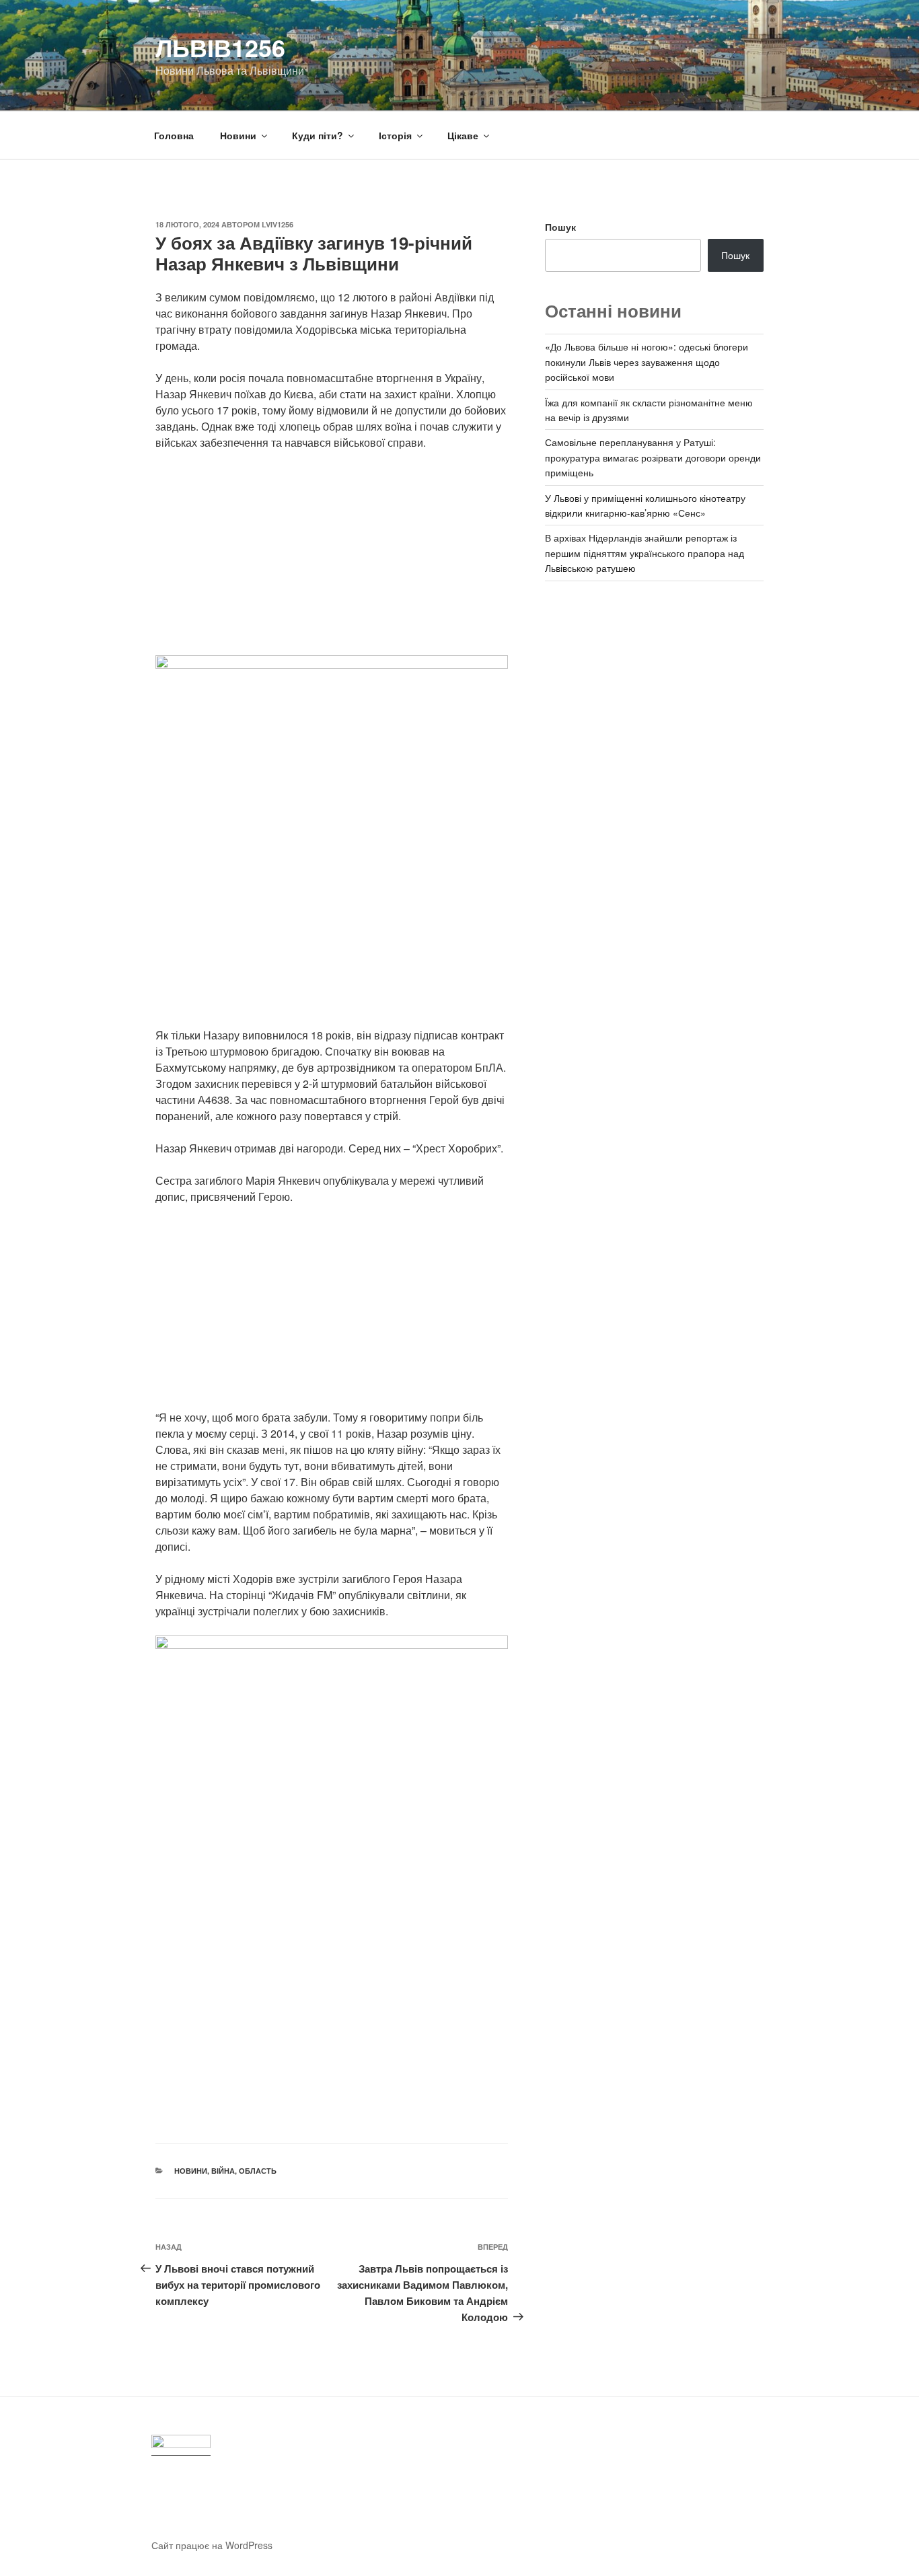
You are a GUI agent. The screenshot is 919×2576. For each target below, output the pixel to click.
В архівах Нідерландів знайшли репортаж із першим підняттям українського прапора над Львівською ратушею (645, 553)
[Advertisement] (332, 561)
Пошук (560, 227)
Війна (223, 2171)
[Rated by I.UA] (181, 2445)
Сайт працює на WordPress (212, 2545)
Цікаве (463, 135)
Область (258, 2171)
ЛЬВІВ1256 (220, 47)
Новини (238, 135)
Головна (174, 135)
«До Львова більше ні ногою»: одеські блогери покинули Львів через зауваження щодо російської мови (647, 362)
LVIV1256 (278, 224)
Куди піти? (318, 135)
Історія (395, 135)
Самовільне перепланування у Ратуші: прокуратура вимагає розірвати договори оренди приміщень (653, 457)
